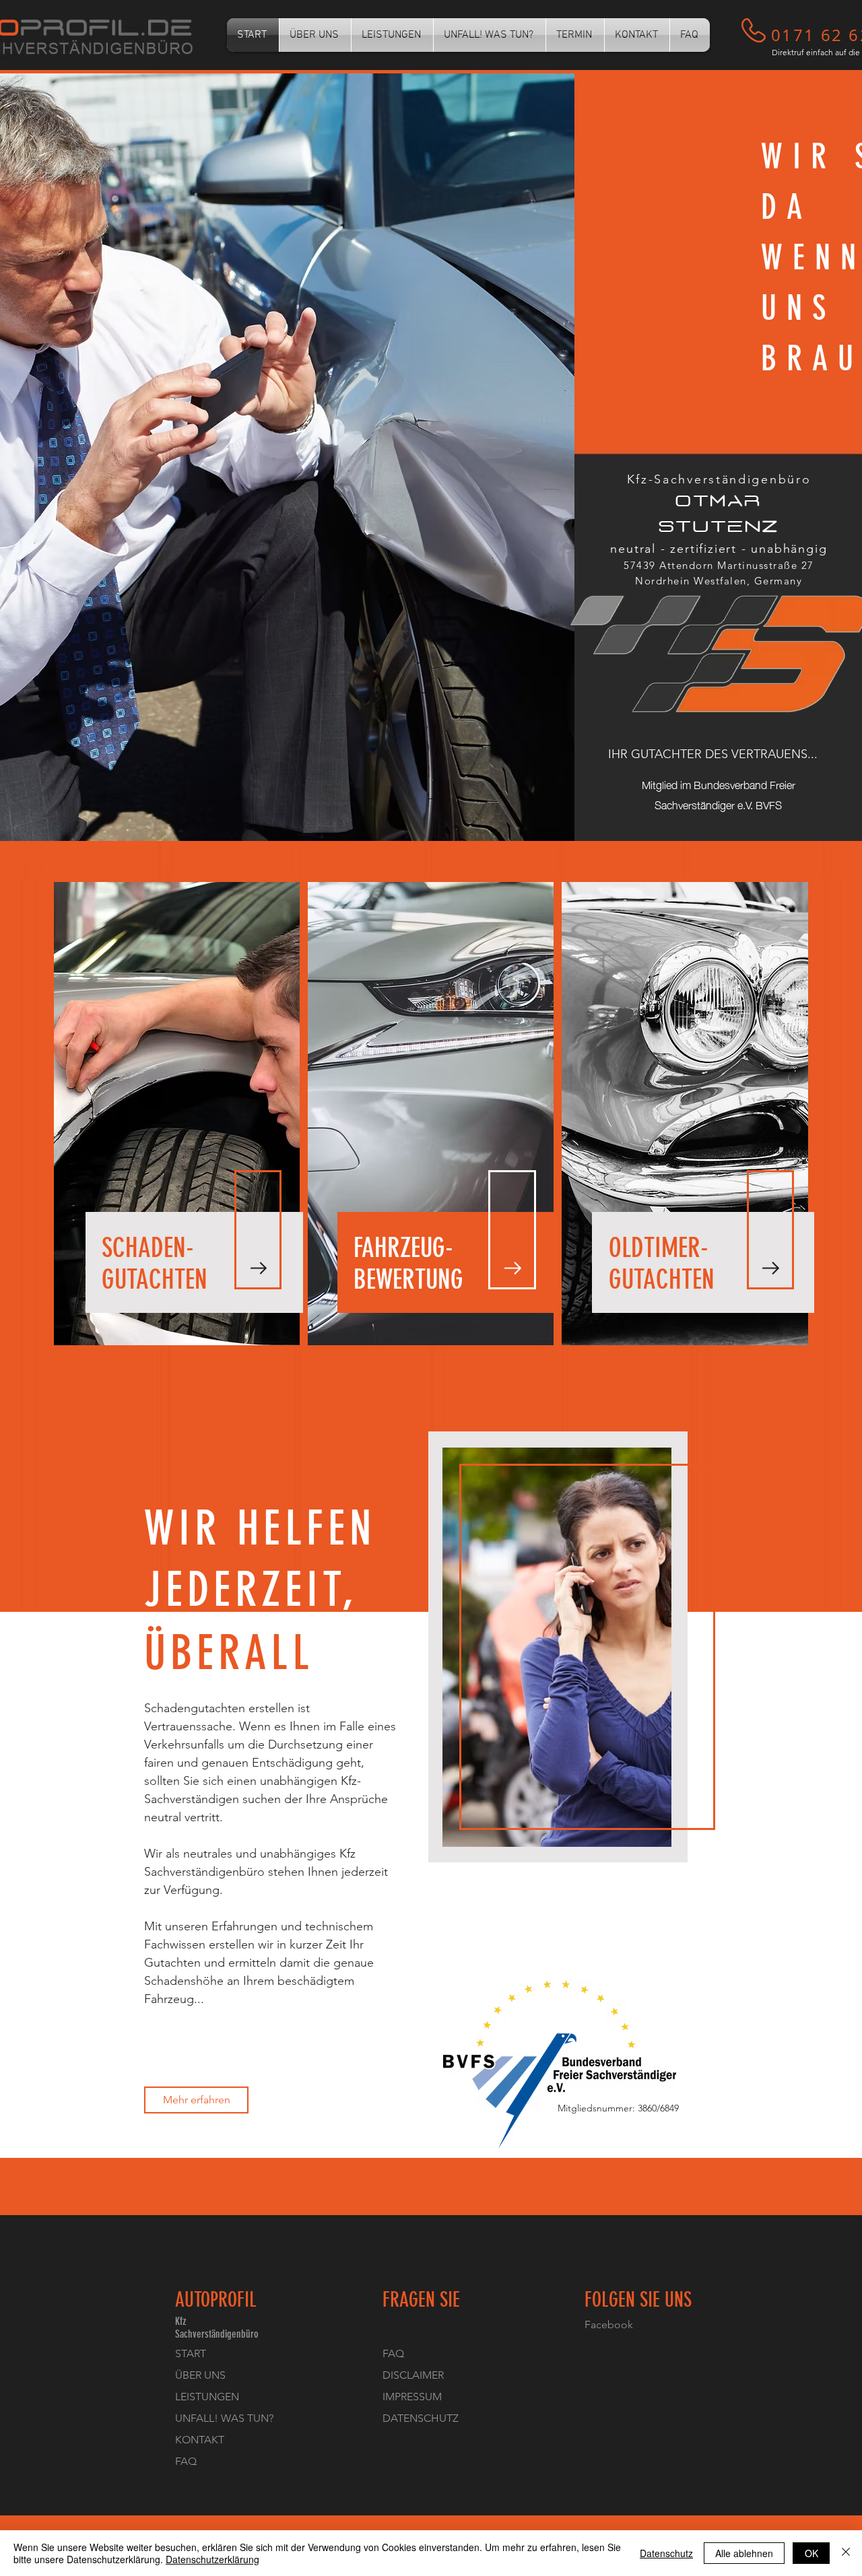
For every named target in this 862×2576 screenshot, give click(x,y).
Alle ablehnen (744, 2553)
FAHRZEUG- (403, 1248)
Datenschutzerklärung (212, 2559)
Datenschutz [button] (666, 2553)
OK (811, 2553)
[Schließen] (846, 2553)
